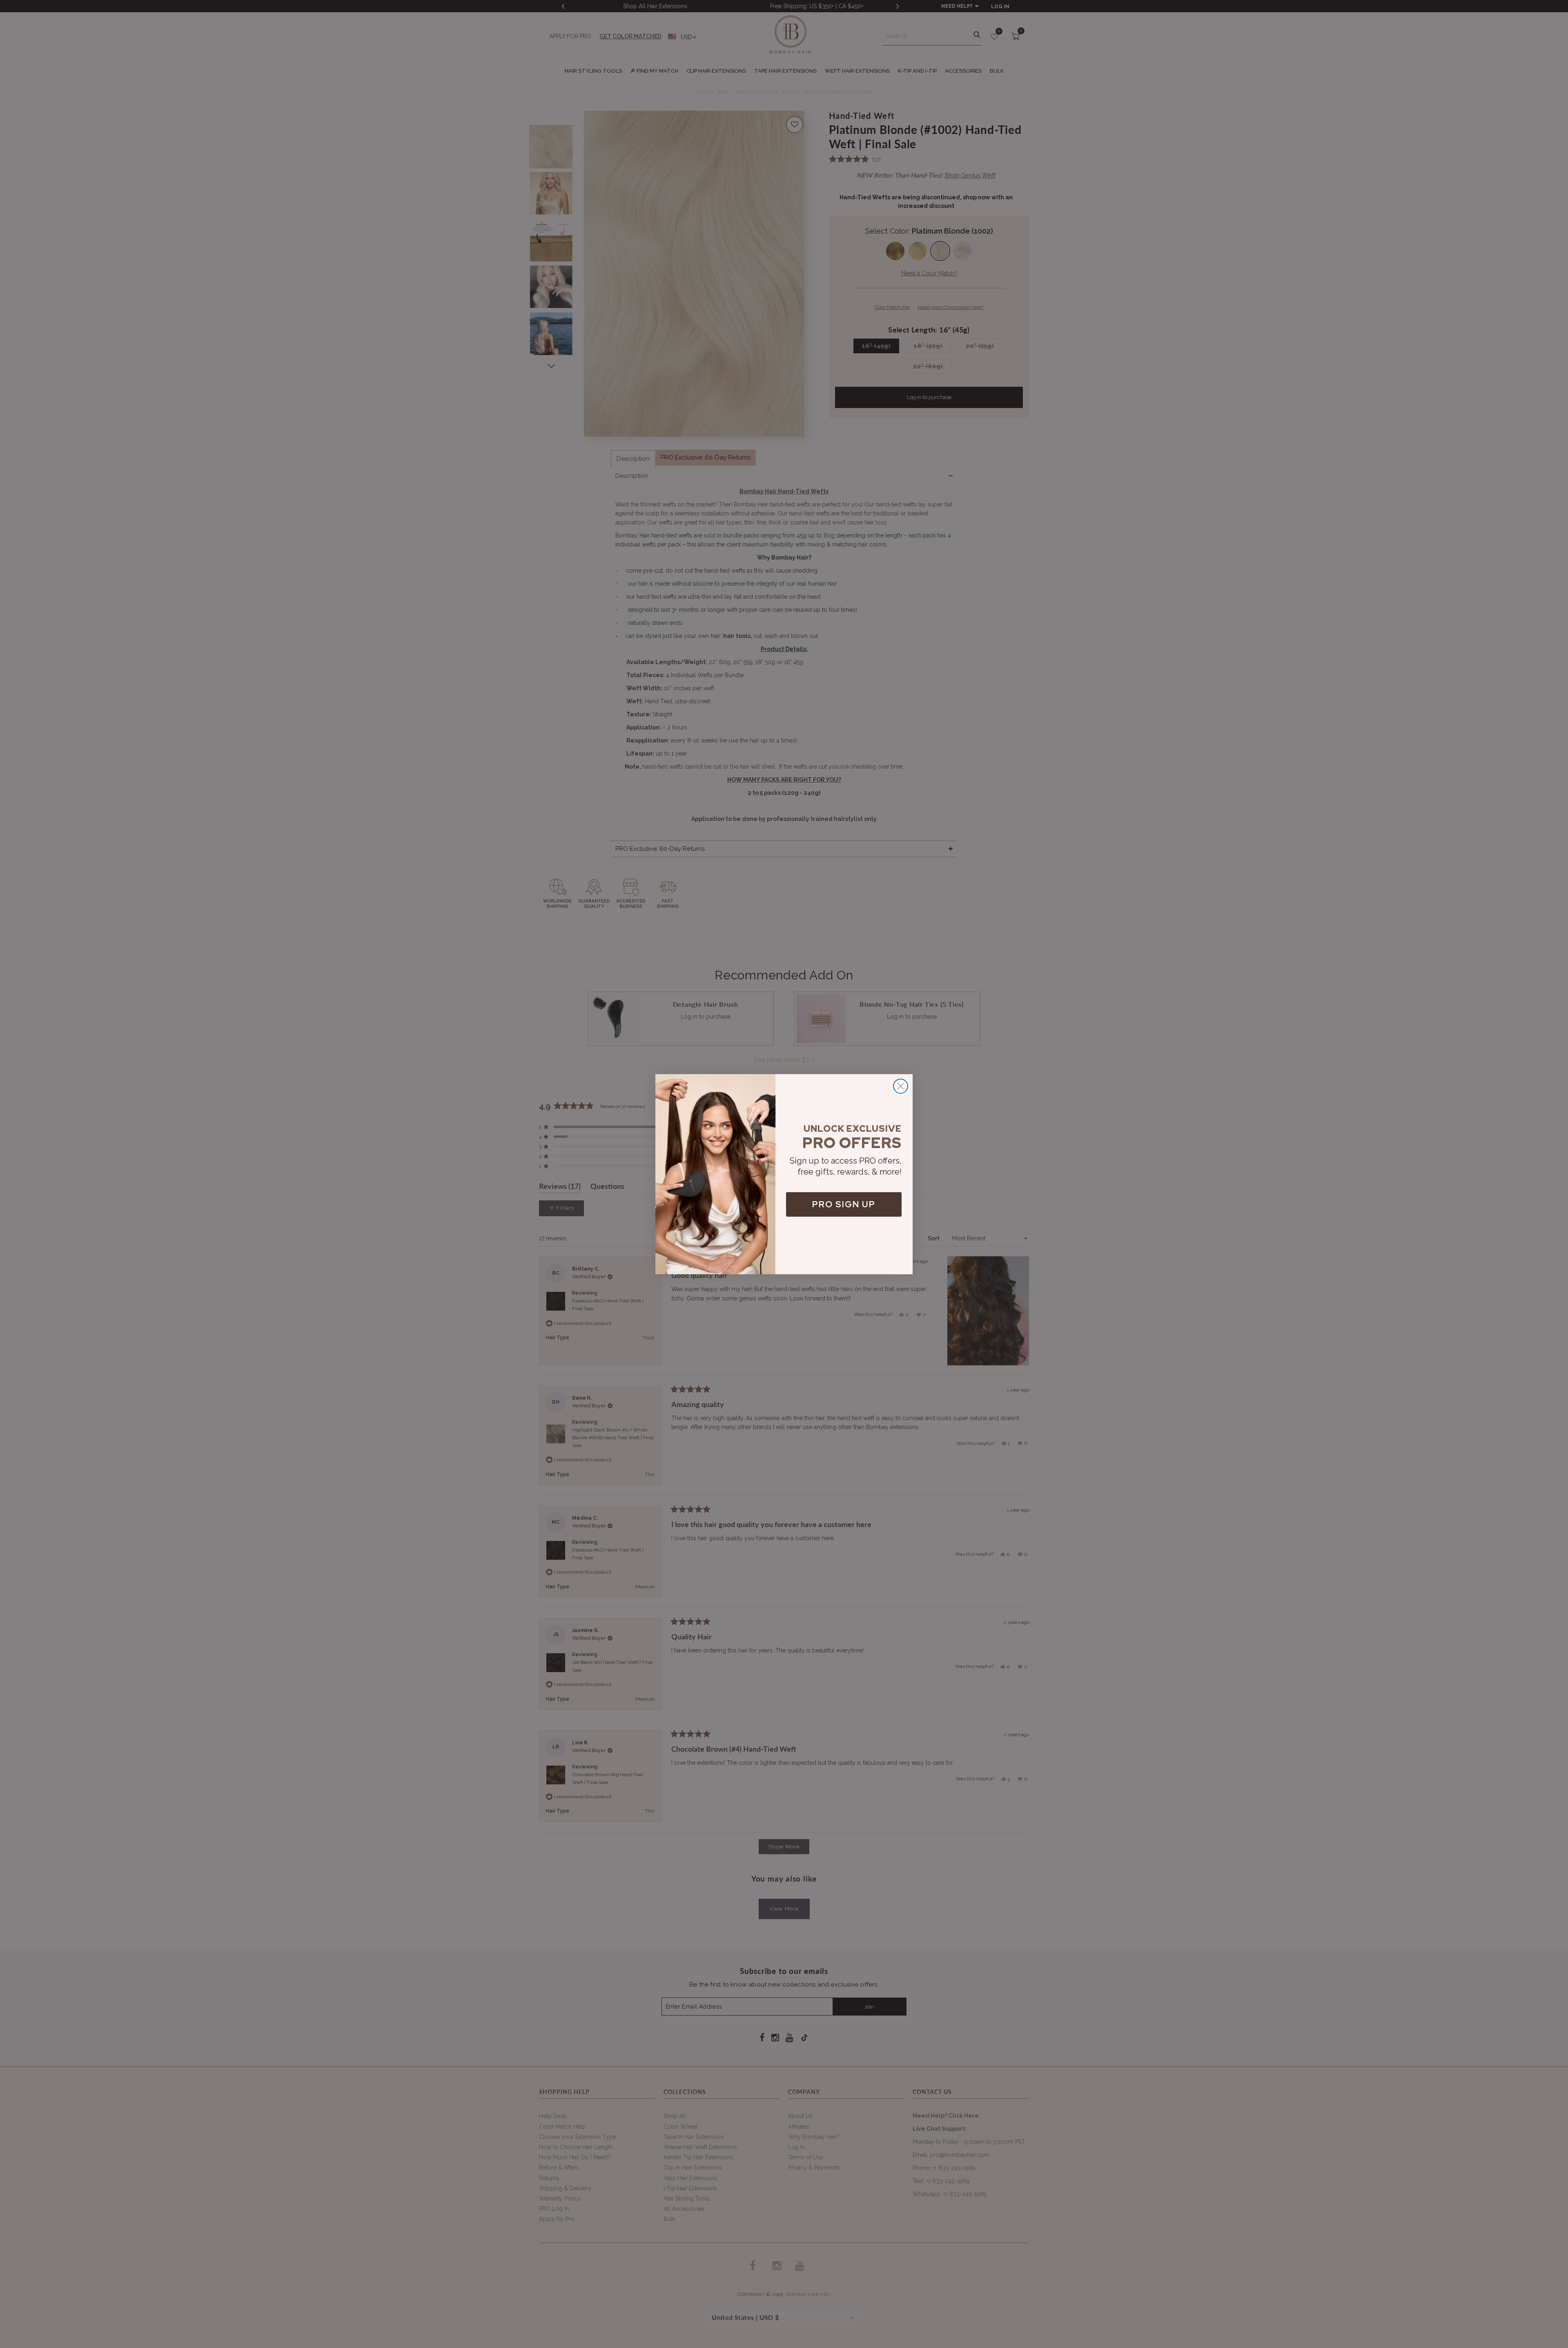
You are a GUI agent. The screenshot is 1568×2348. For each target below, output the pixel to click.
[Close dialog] (901, 1086)
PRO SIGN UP (844, 1204)
